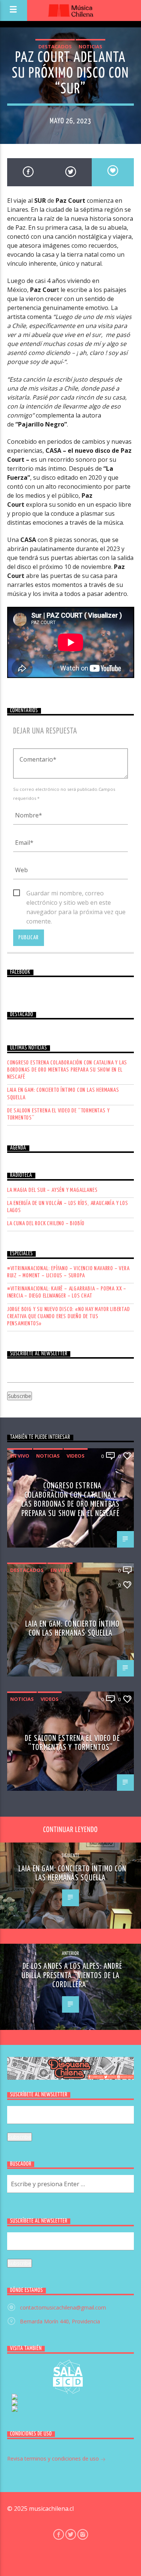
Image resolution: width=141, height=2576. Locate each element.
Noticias (90, 46)
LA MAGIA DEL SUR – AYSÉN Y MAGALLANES (52, 1190)
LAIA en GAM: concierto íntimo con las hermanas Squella (63, 1094)
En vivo (20, 1456)
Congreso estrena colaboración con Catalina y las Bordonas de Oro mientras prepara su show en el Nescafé (67, 1070)
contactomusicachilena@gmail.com (63, 2307)
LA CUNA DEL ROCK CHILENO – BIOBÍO (46, 1224)
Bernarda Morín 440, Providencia (60, 2321)
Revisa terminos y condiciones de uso (54, 2459)
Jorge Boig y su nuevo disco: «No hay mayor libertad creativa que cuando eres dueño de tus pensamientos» (69, 1316)
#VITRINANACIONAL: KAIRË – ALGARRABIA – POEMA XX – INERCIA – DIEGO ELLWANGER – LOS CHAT (67, 1292)
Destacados (55, 46)
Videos (76, 1456)
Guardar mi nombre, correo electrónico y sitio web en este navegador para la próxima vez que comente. (76, 894)
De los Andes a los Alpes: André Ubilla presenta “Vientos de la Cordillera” (72, 1976)
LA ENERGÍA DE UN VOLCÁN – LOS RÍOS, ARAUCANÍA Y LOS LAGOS (68, 1207)
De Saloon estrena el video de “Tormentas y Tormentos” (58, 1114)
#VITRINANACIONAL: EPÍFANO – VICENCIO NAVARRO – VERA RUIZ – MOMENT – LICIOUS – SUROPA (68, 1272)
